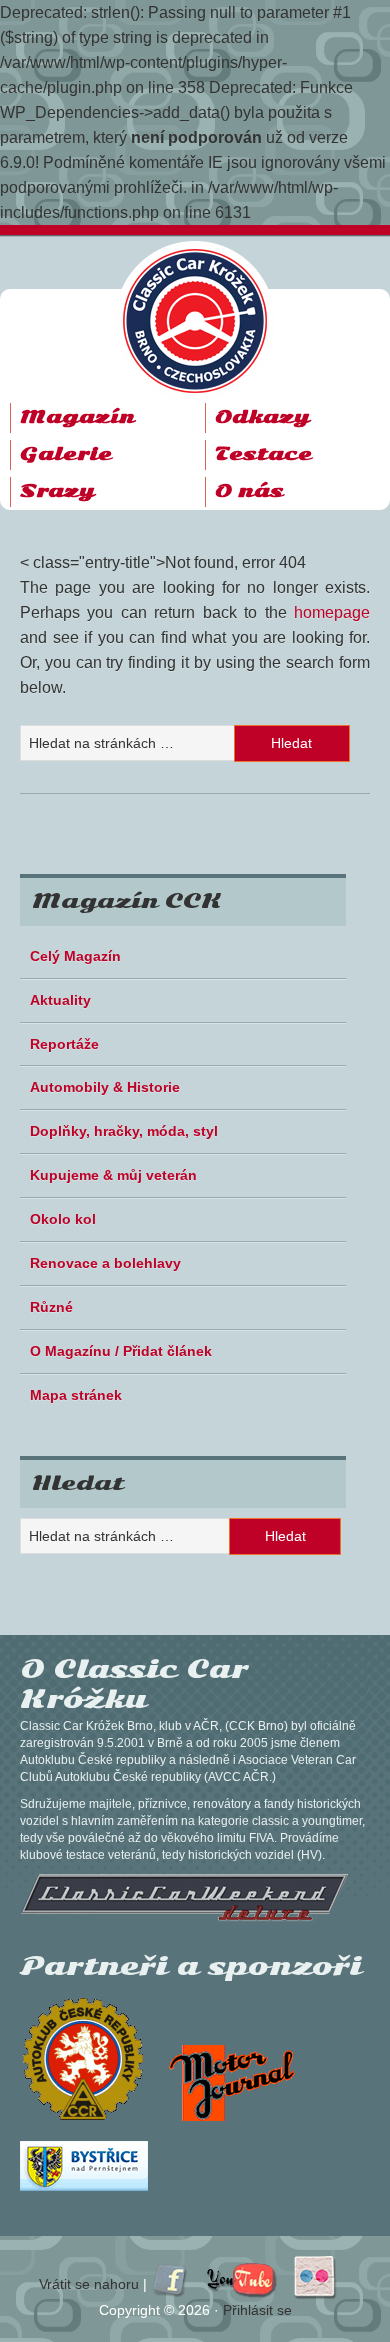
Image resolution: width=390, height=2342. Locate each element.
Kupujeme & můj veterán (113, 1175)
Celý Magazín (75, 956)
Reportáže (64, 1044)
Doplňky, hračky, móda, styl (124, 1131)
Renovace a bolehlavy (105, 1263)
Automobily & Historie (105, 1087)
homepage (332, 612)
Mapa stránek (76, 1395)
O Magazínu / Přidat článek (121, 1351)
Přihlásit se (257, 2310)
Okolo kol (63, 1219)
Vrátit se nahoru (89, 2284)
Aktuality (60, 1000)
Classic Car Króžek (205, 305)
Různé (51, 1307)
